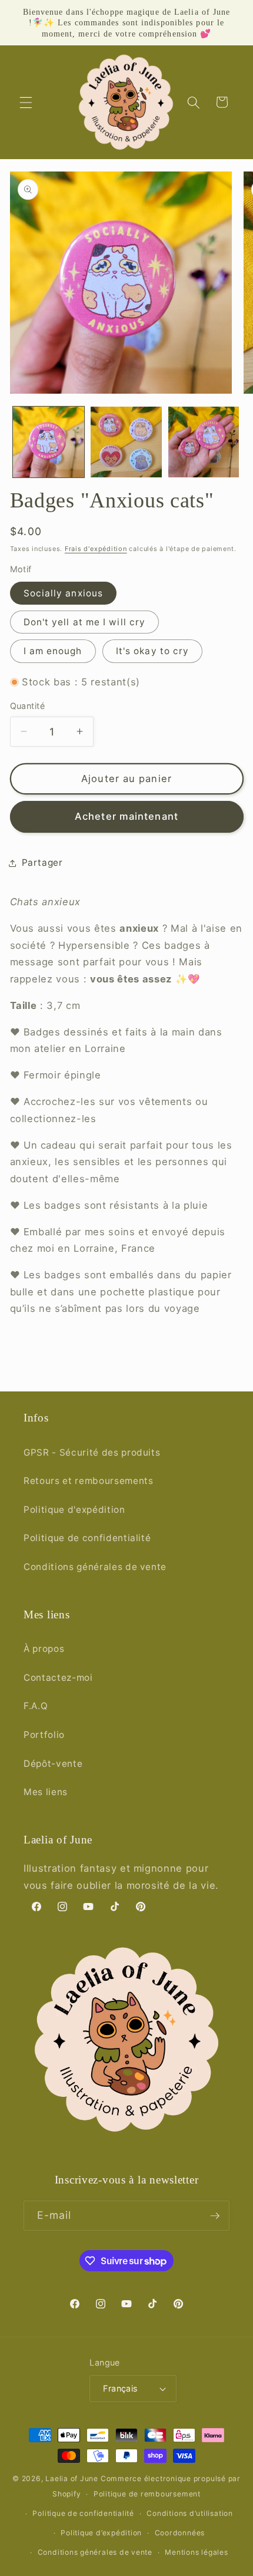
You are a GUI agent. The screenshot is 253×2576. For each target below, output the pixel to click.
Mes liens (46, 1792)
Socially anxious (64, 593)
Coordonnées (180, 2533)
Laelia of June (72, 2478)
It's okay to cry (153, 651)
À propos (44, 1649)
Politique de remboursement (147, 2494)
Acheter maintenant (126, 816)
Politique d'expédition (74, 1510)
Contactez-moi (58, 1678)
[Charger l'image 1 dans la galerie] (49, 442)
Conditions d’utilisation (189, 2513)
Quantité (28, 706)
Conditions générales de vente (95, 1567)
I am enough (53, 651)
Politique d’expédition (101, 2533)
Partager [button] (42, 862)
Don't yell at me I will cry (85, 622)
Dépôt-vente (53, 1764)
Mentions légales (196, 2552)
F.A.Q (36, 1706)
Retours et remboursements (89, 1481)
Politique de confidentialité (87, 1538)
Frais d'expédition (96, 549)
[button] (26, 102)
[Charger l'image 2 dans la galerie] (126, 442)
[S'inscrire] (215, 2216)
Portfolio (44, 1735)
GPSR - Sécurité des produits (92, 1452)
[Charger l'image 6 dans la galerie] (204, 442)
